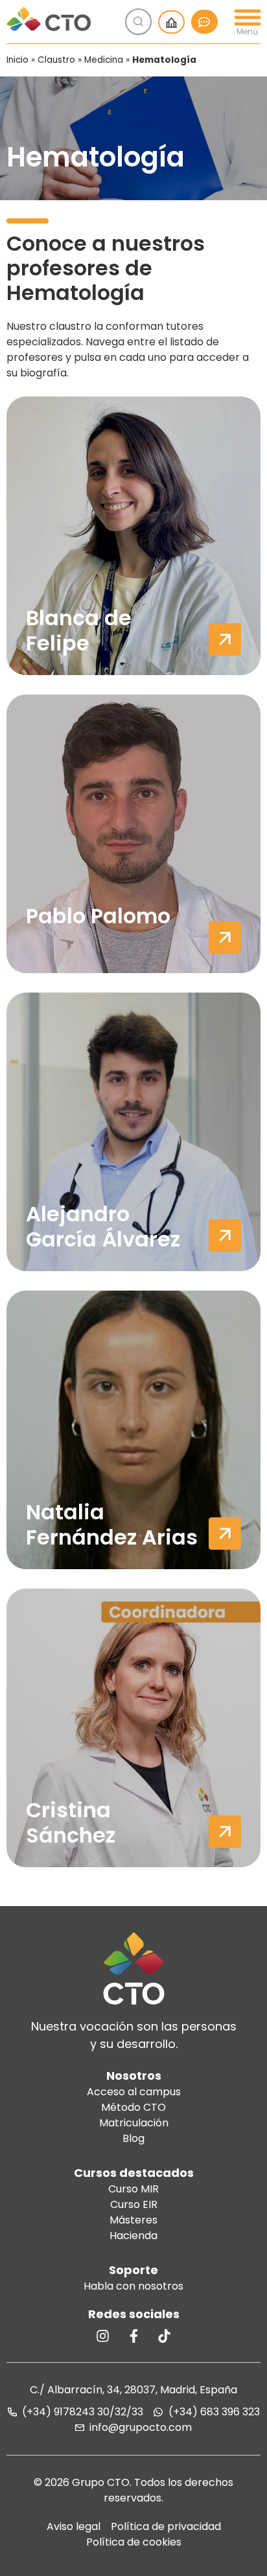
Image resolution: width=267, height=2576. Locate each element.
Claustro (56, 60)
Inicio (17, 60)
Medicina (104, 60)
